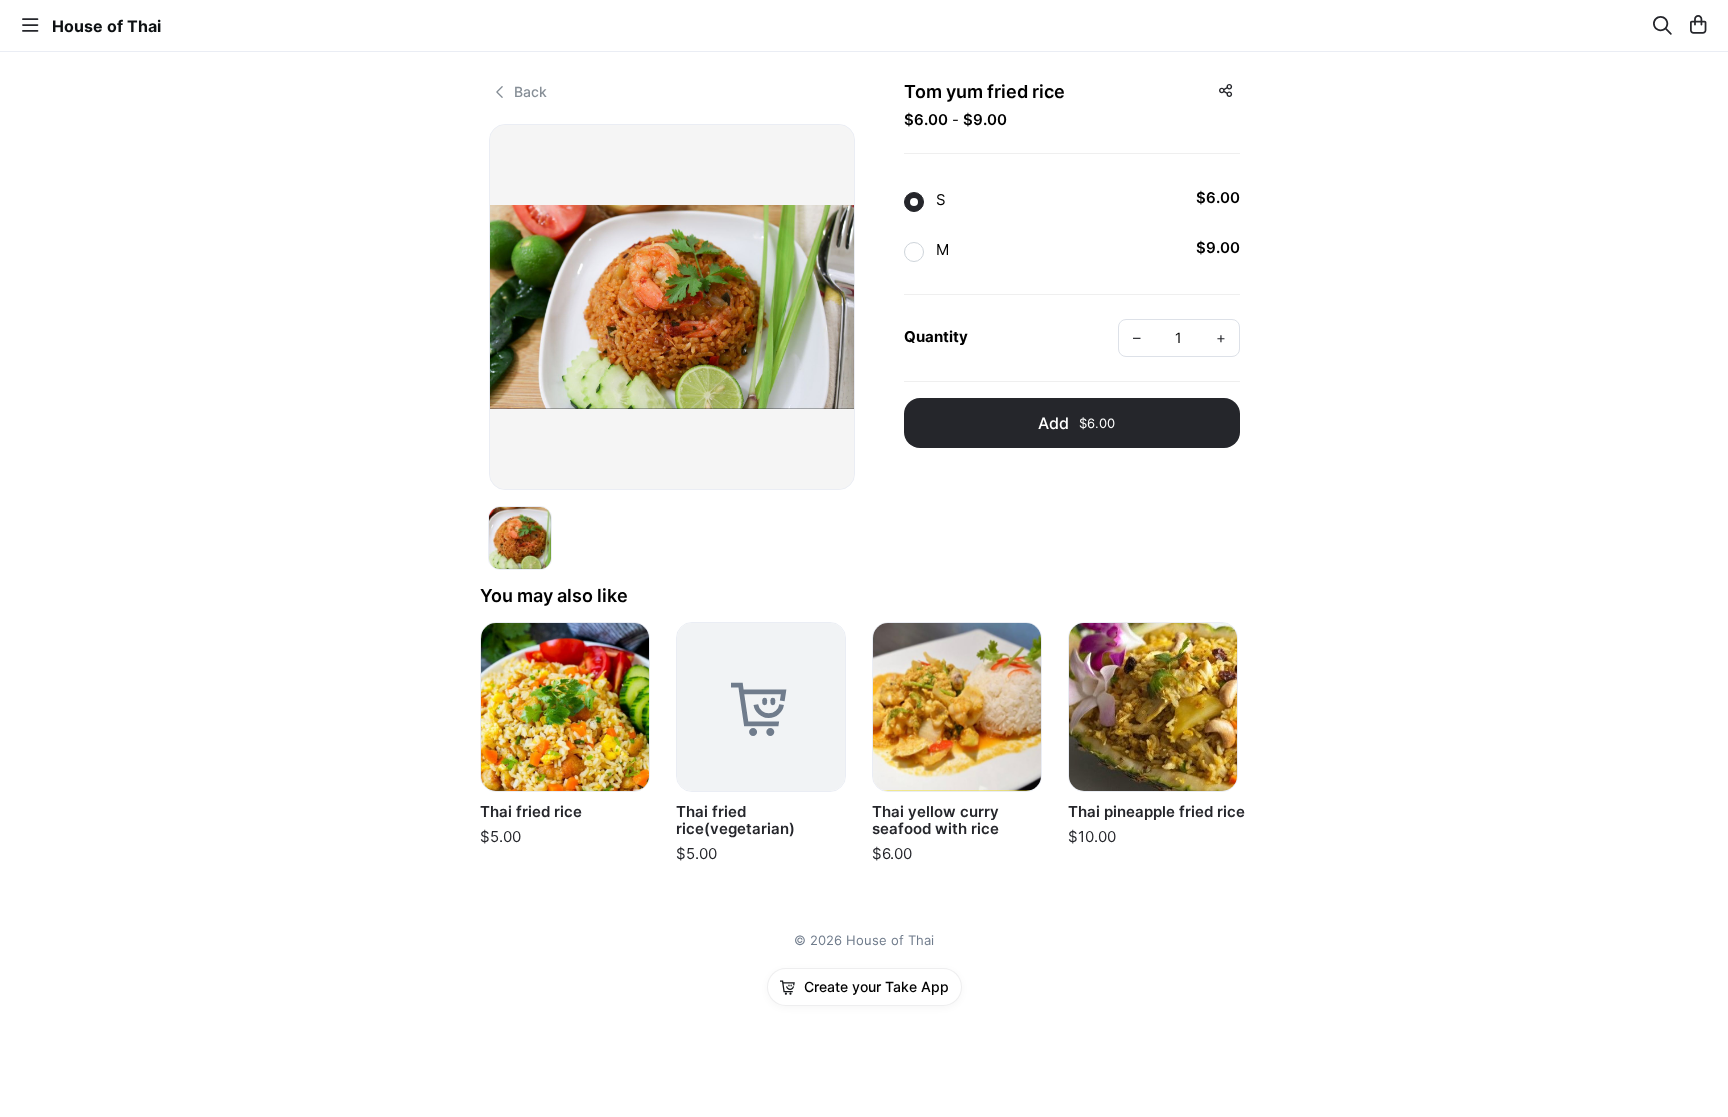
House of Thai (106, 26)
